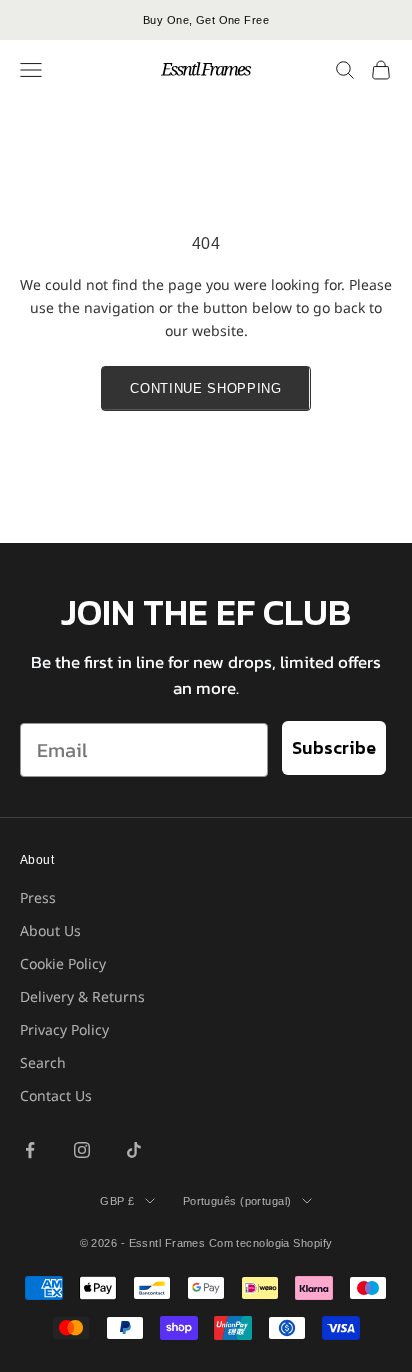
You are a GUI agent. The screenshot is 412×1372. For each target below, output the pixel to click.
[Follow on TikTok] (134, 1150)
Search (43, 1062)
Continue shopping (205, 388)
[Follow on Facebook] (30, 1150)
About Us (50, 930)
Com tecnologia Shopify (271, 1243)
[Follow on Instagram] (82, 1150)
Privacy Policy (64, 1029)
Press (38, 897)
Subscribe (334, 747)
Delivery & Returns (82, 996)
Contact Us (56, 1095)
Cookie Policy (63, 963)
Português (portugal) (237, 1201)
